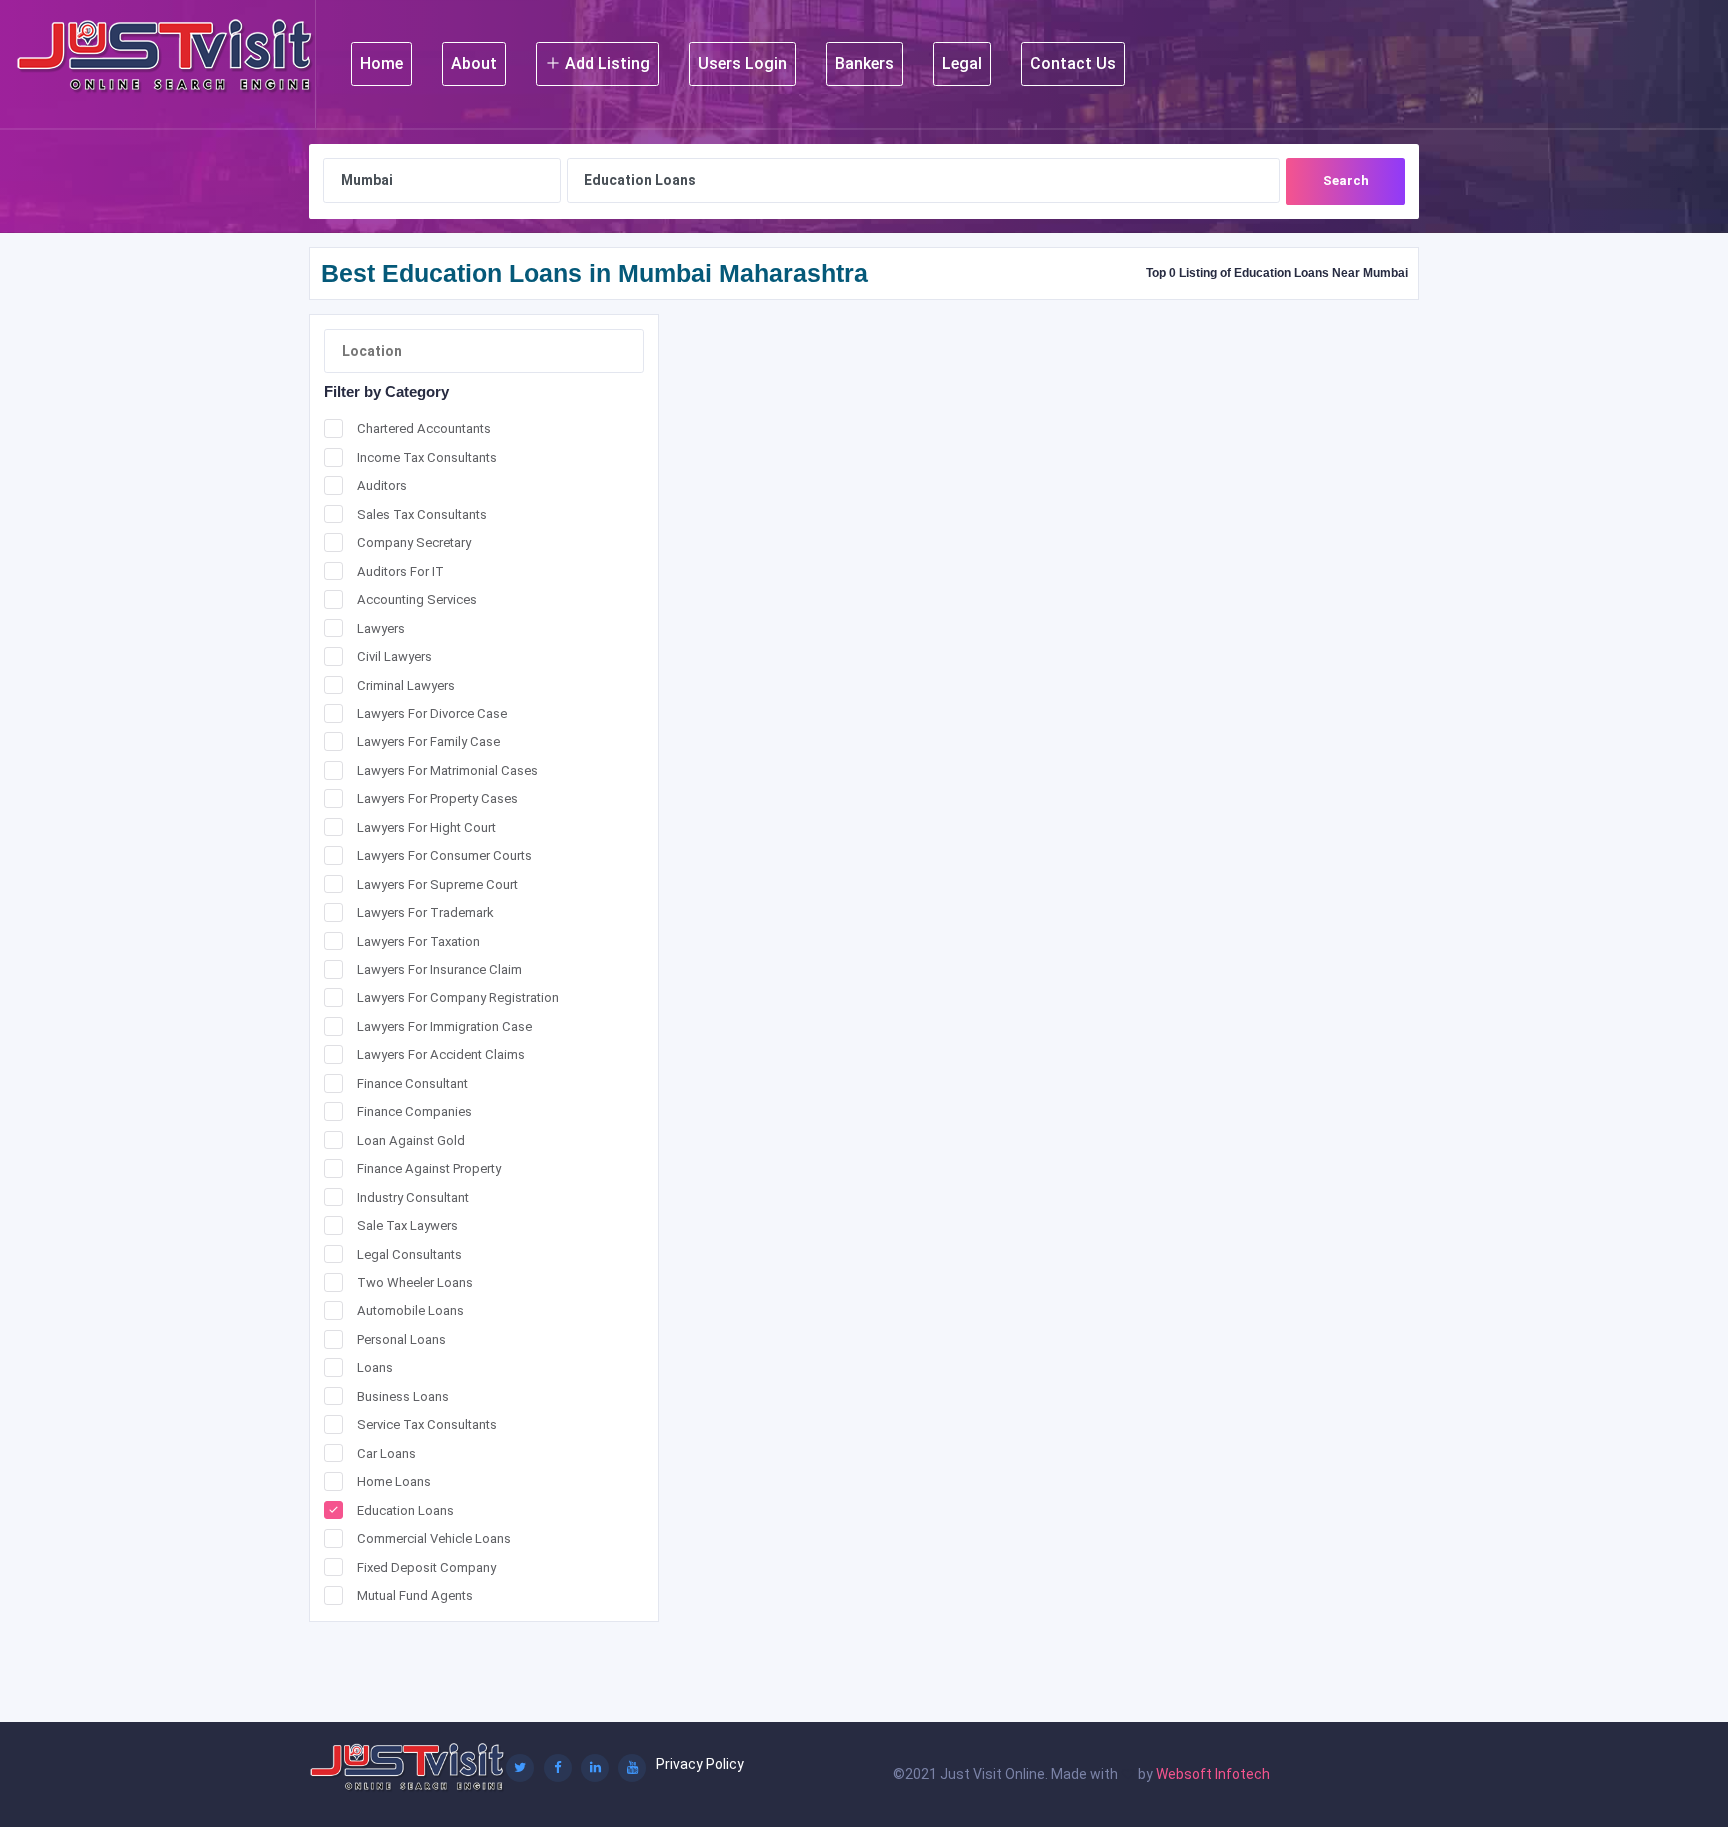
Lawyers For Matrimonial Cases (447, 770)
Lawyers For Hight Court (426, 827)
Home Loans (394, 1481)
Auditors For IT (400, 571)
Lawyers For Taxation (418, 941)
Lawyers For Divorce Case (432, 713)
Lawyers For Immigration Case (444, 1026)
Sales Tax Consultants (422, 514)
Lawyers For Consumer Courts (444, 855)
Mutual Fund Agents (415, 1595)
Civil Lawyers (394, 656)
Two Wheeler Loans (415, 1282)
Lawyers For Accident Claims (441, 1054)
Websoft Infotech (1213, 1774)
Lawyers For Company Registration (458, 997)
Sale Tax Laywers (407, 1225)
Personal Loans (401, 1339)
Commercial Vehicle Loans (434, 1538)
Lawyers (381, 628)
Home (381, 63)
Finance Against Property (429, 1168)
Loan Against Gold (411, 1140)
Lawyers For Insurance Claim (439, 969)
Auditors (382, 485)
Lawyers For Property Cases (437, 798)
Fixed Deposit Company (426, 1567)
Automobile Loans (410, 1310)
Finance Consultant (412, 1083)
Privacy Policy (700, 1764)
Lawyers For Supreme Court (437, 884)
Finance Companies (414, 1111)
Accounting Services (417, 599)
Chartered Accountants (424, 428)
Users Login (742, 63)
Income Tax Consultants (427, 457)
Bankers (864, 63)
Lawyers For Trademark (425, 912)
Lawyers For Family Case (428, 741)
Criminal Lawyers (406, 685)
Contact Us (1073, 63)
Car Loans (386, 1453)
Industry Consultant (413, 1197)
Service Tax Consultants (427, 1424)
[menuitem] (381, 64)
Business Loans (403, 1396)
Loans (375, 1367)
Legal (962, 63)
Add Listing (605, 63)
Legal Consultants (409, 1254)
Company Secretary (414, 542)
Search (1346, 180)
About (474, 63)
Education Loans (405, 1510)
